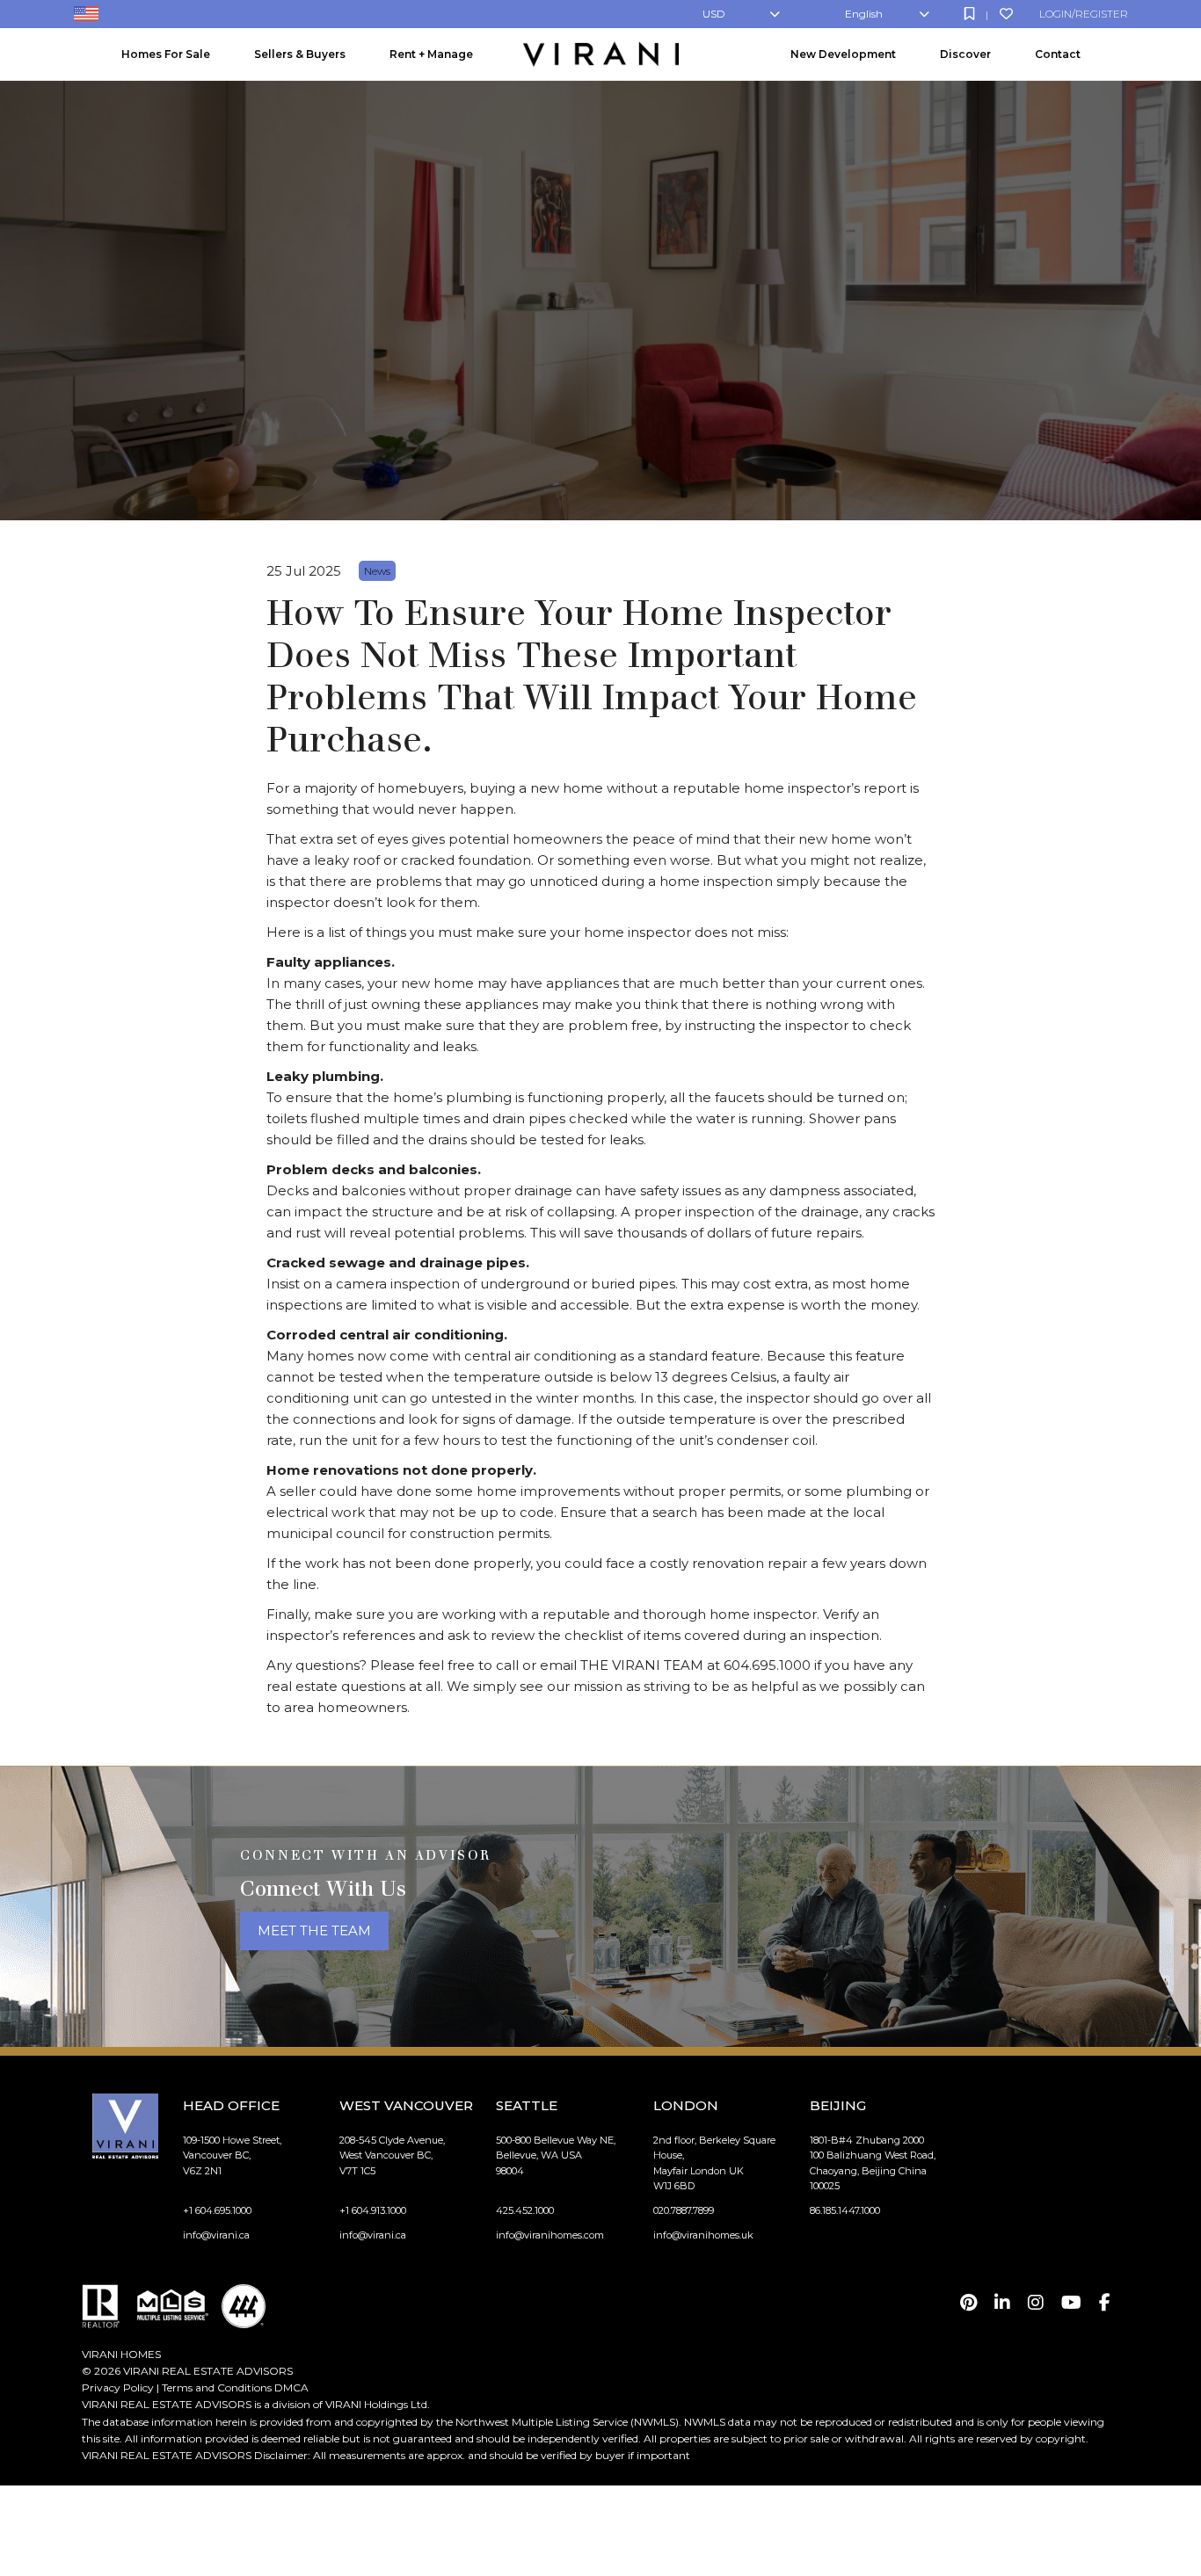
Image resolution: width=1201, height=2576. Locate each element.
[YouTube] (1071, 2303)
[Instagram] (1036, 2303)
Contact (1058, 54)
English (864, 14)
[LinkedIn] (1002, 2303)
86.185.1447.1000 (845, 2210)
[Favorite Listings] (1006, 14)
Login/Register (1084, 14)
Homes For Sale (166, 54)
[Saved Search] (969, 14)
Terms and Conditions (217, 2387)
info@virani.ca (216, 2235)
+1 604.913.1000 (373, 2210)
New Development (843, 54)
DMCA (291, 2387)
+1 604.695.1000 (217, 2210)
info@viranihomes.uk (703, 2235)
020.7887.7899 (684, 2210)
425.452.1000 (525, 2210)
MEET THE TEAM (314, 1930)
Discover (965, 54)
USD (714, 14)
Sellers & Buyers (300, 54)
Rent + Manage (431, 54)
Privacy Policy (118, 2387)
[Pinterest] (968, 2303)
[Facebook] (1105, 2303)
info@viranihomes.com (550, 2235)
